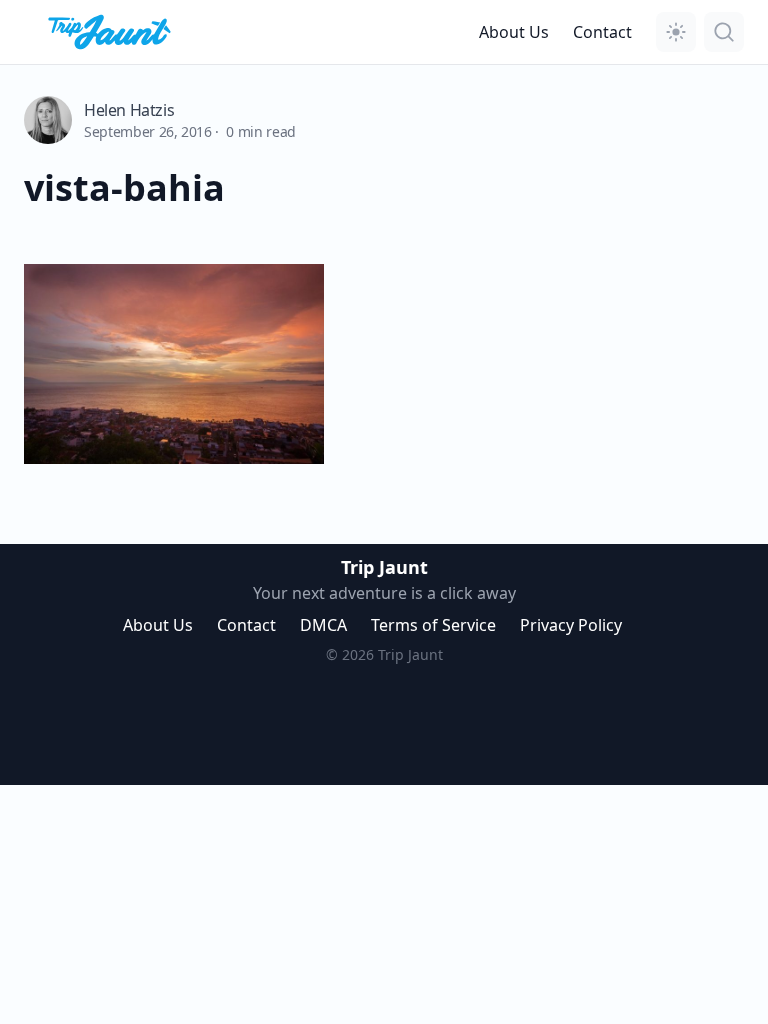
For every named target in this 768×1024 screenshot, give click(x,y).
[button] (676, 32)
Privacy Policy (571, 625)
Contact (602, 32)
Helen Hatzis (129, 110)
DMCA (323, 625)
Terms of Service (433, 625)
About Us (514, 32)
